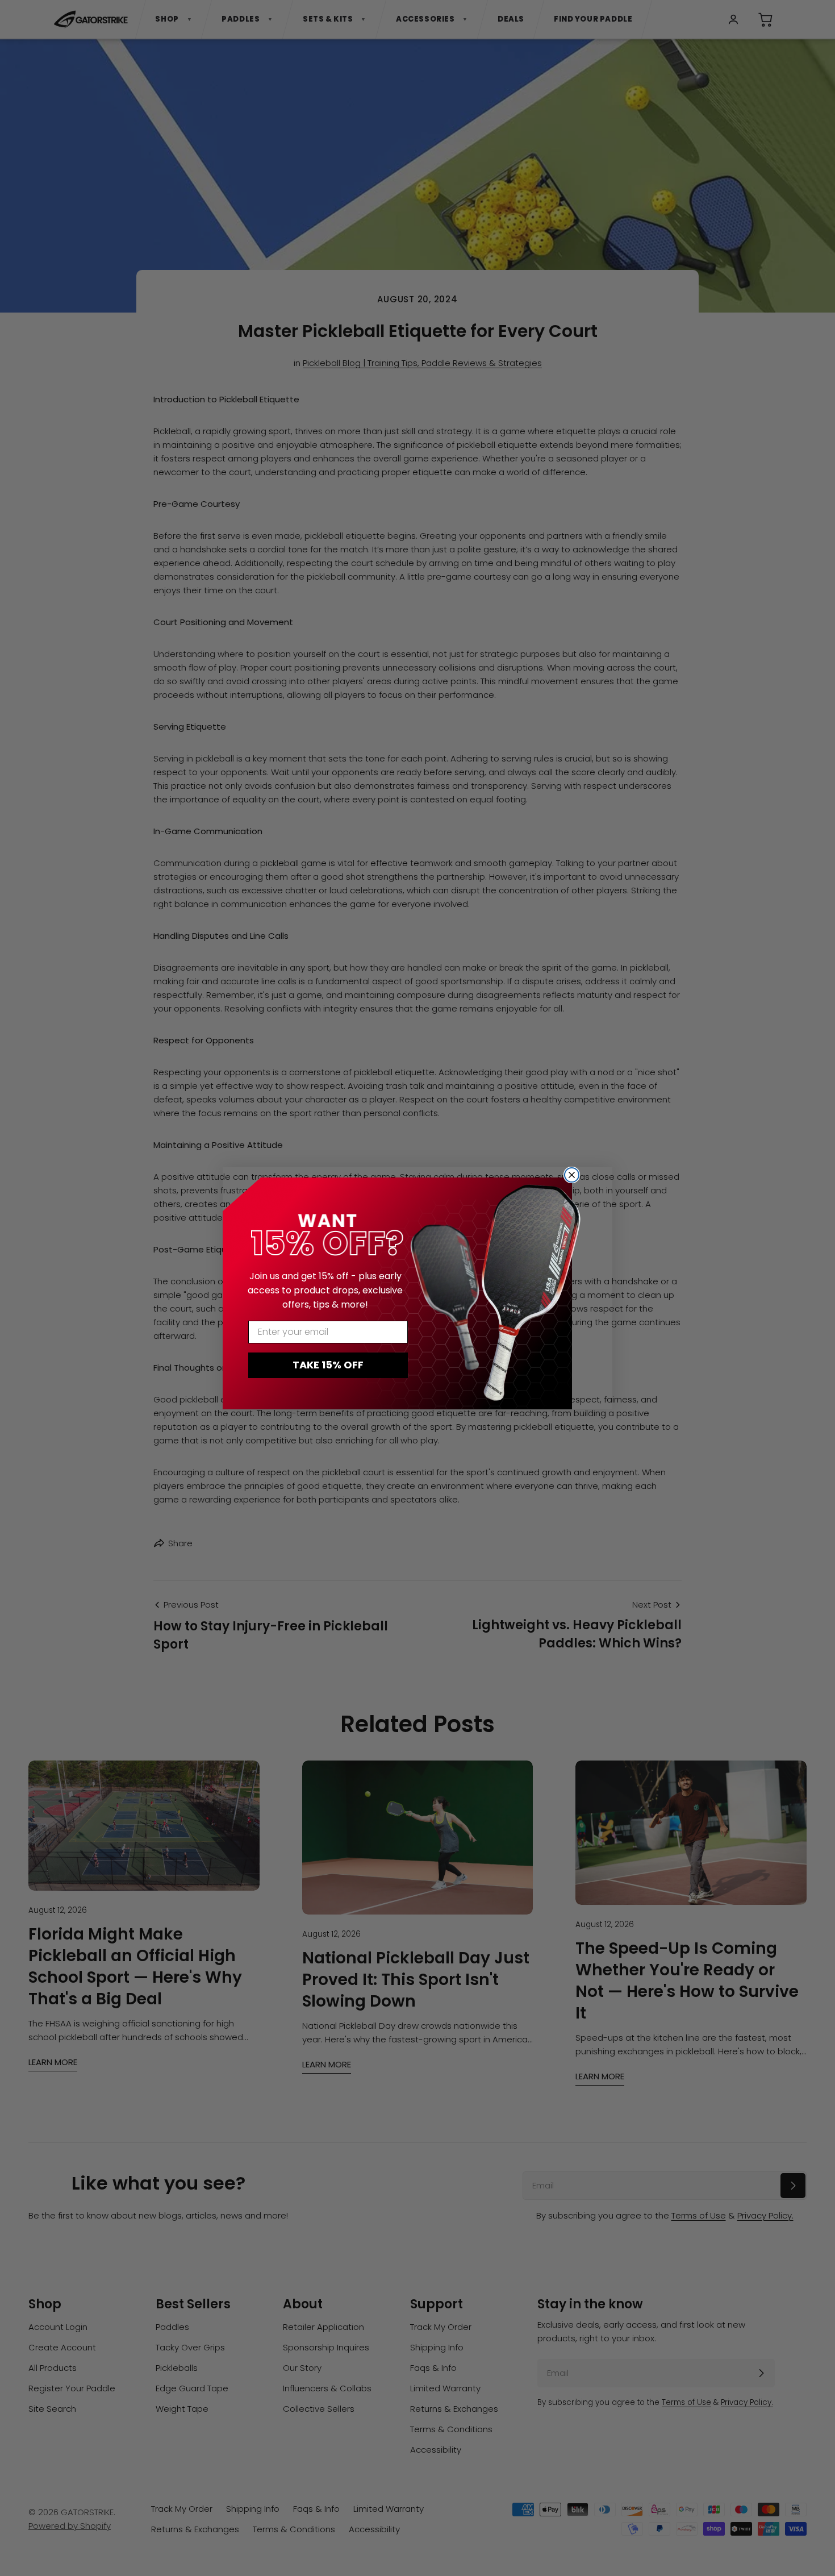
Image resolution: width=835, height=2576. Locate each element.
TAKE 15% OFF (328, 1365)
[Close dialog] (572, 1175)
